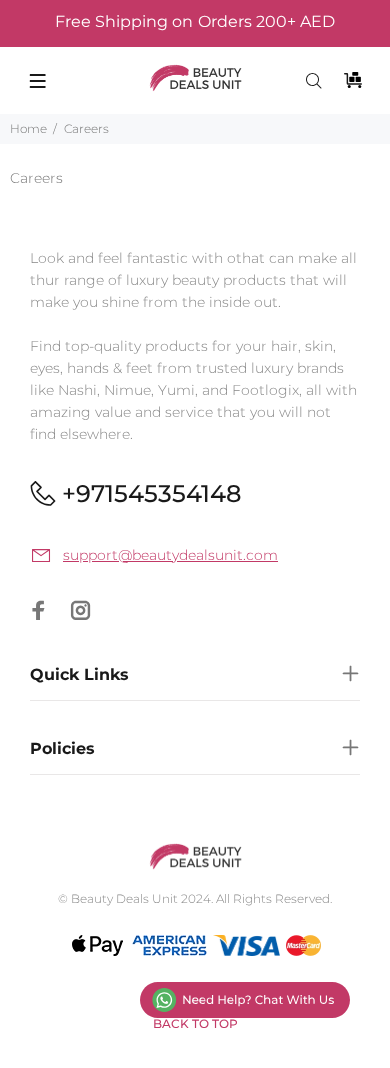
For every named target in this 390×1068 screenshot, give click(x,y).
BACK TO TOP (195, 1023)
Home (28, 128)
